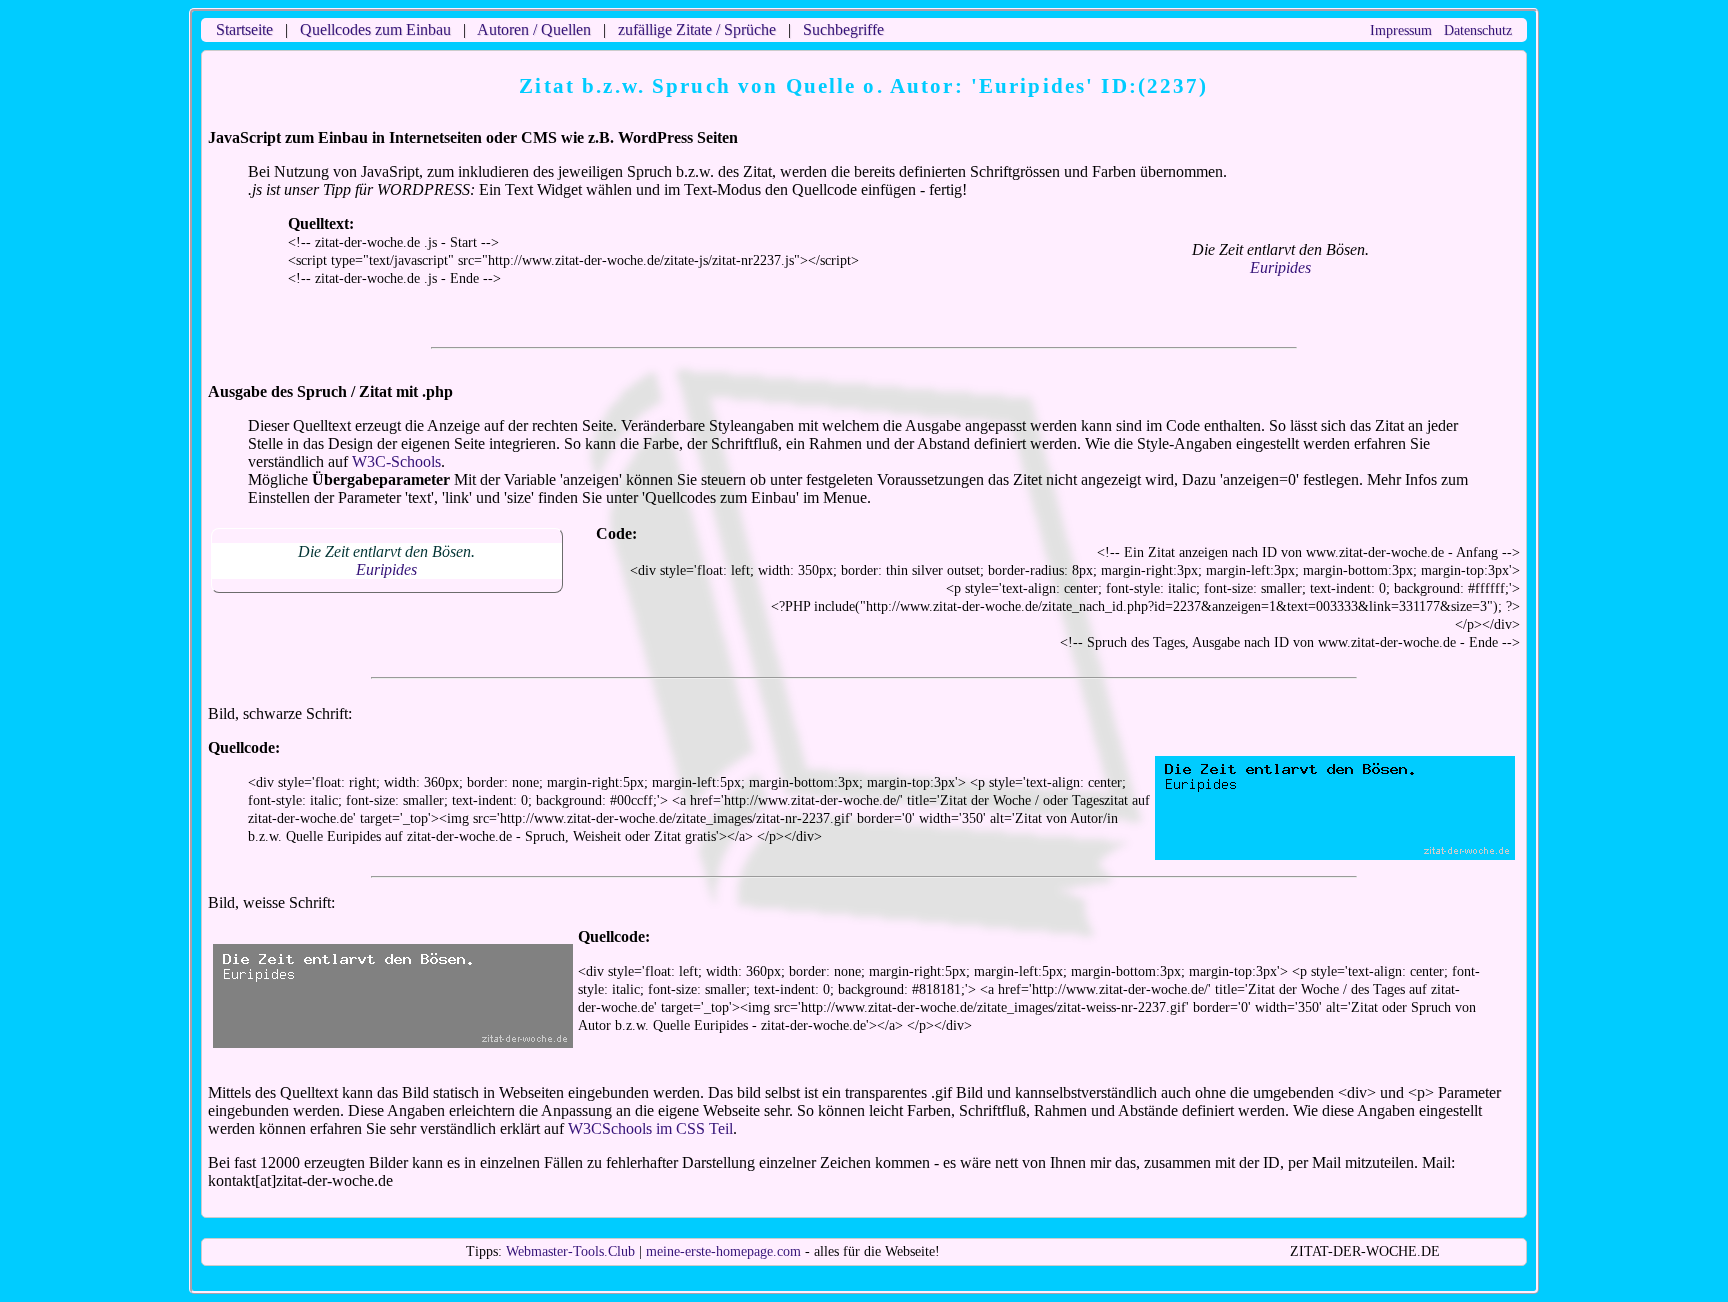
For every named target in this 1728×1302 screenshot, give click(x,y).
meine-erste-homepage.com (723, 1251)
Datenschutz (1478, 30)
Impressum (1401, 30)
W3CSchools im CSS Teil (650, 1128)
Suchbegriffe (843, 29)
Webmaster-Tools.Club (570, 1251)
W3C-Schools (396, 461)
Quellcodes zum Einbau (375, 29)
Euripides (1280, 267)
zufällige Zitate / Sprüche (697, 29)
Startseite (244, 29)
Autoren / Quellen (534, 29)
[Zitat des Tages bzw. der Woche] (393, 1039)
